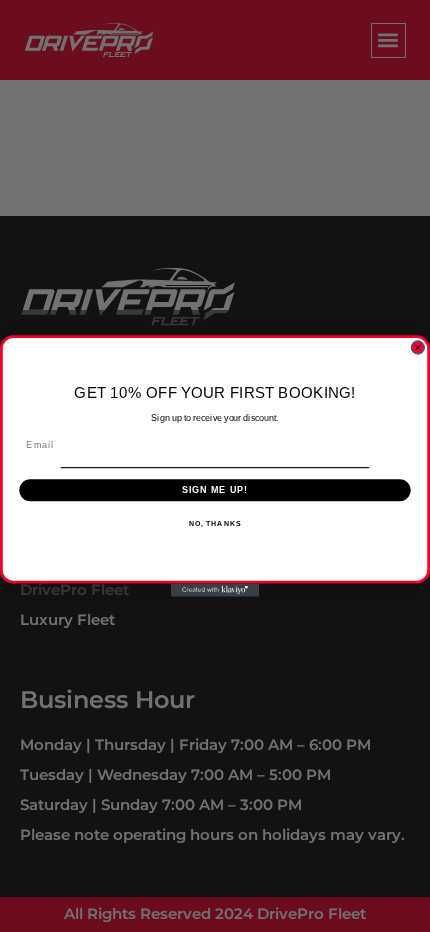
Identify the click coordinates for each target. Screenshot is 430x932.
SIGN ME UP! (215, 489)
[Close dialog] (417, 347)
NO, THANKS (215, 523)
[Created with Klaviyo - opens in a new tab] (215, 589)
